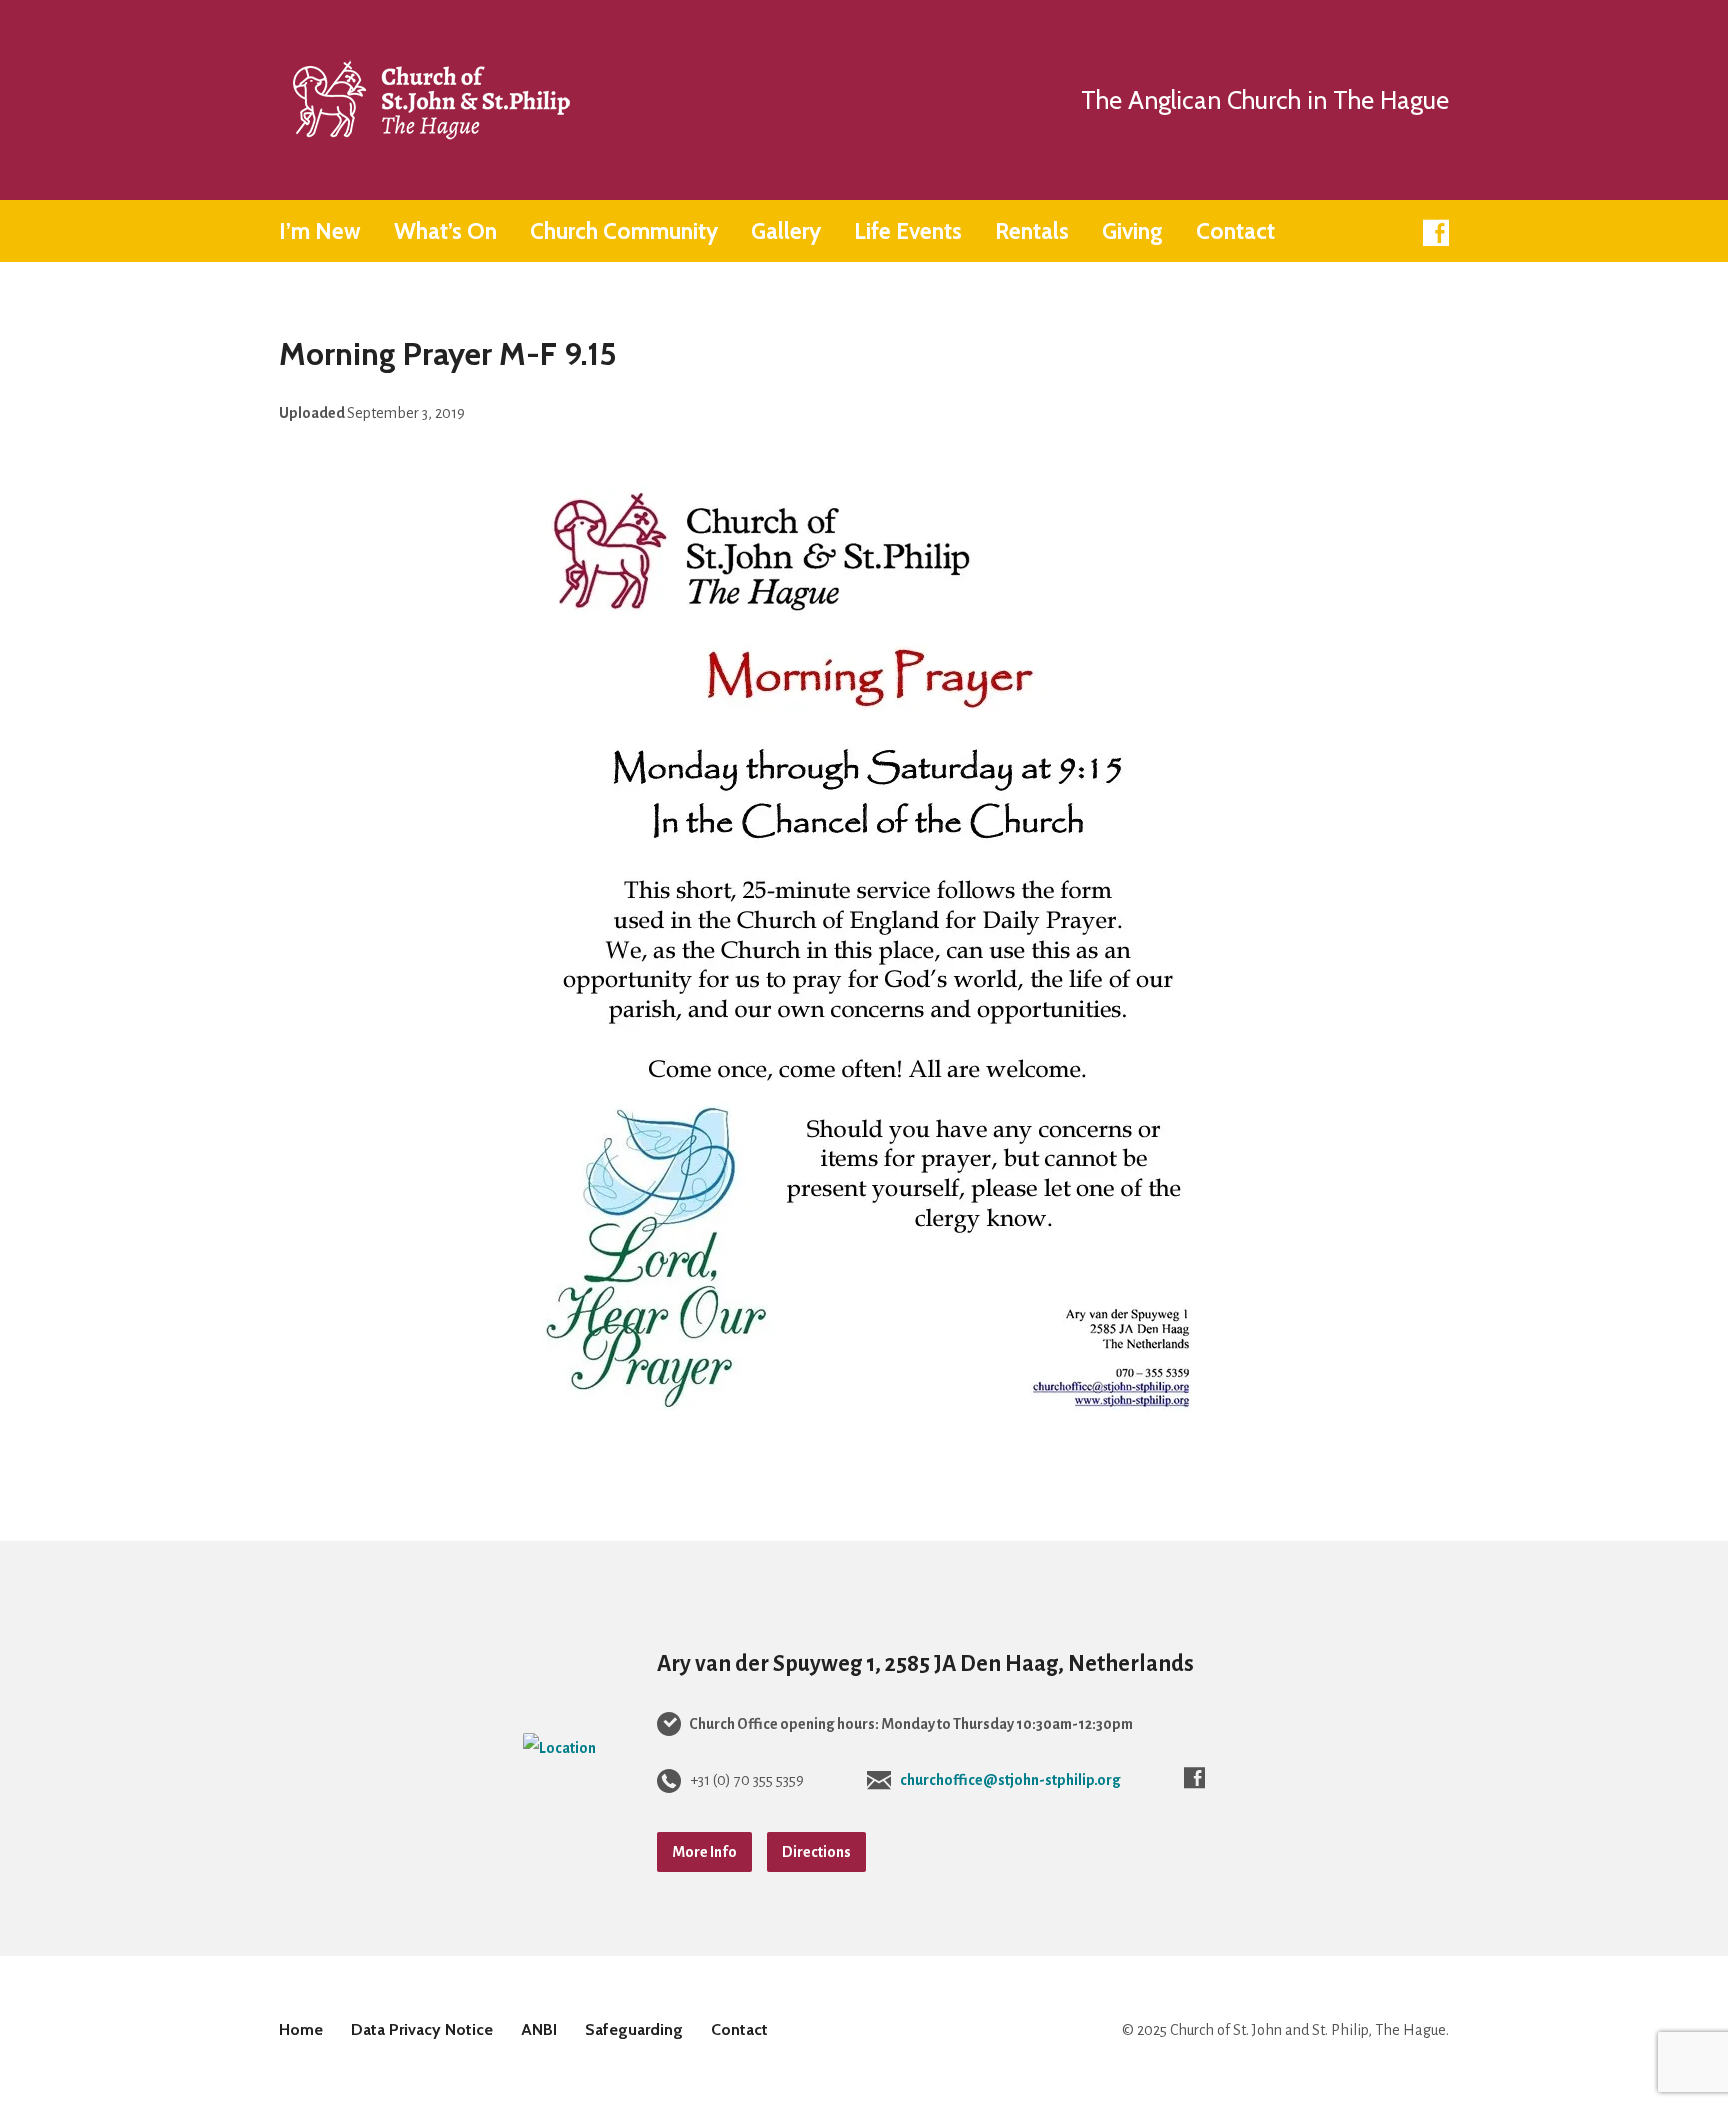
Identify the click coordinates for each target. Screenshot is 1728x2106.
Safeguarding (634, 2029)
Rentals (1032, 231)
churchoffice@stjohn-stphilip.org (1010, 1780)
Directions (816, 1852)
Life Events (908, 231)
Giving (1132, 231)
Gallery (786, 231)
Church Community (624, 231)
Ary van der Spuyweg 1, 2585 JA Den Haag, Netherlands (925, 1664)
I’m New (320, 231)
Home (301, 2029)
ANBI (539, 2029)
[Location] (559, 1748)
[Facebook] (1436, 233)
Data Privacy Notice (422, 2029)
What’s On (445, 231)
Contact (1235, 231)
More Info (704, 1852)
